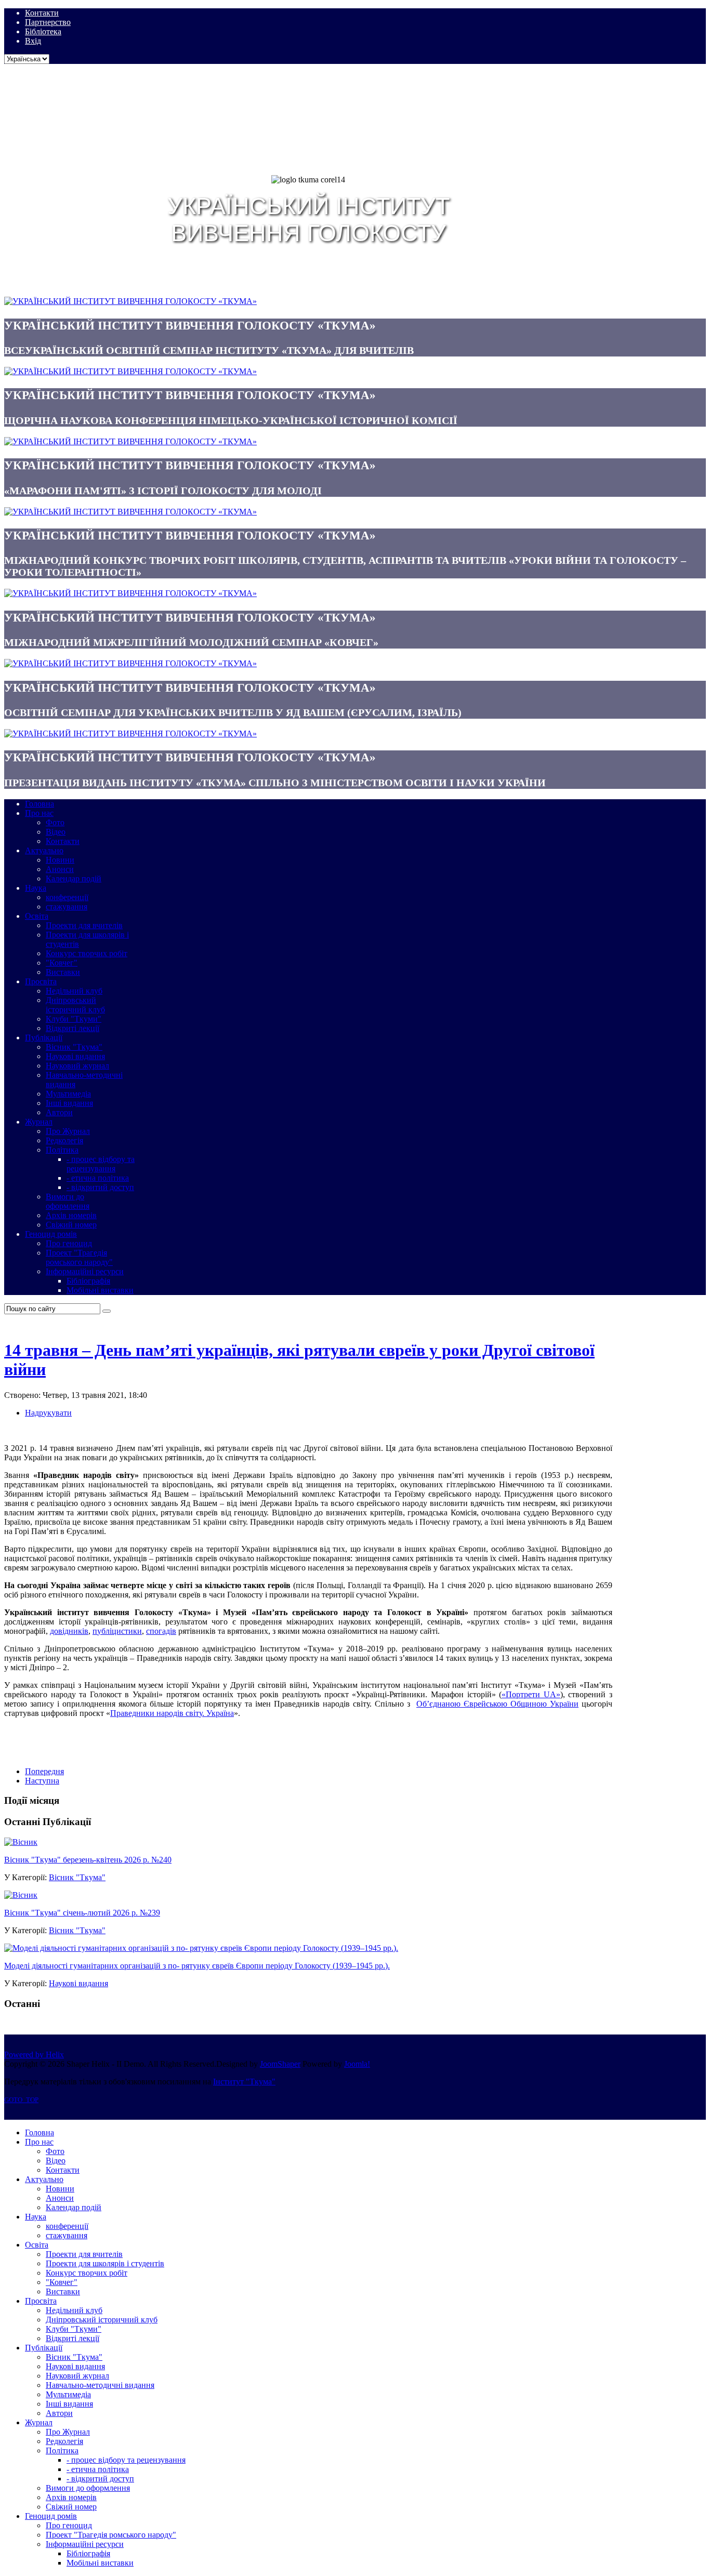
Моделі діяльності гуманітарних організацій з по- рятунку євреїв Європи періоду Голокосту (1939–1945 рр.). (197, 1966)
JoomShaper (280, 2064)
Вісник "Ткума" (77, 1877)
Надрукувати (48, 1413)
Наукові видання (78, 1983)
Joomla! (357, 2064)
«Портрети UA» (531, 1694)
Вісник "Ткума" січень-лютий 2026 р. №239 (82, 1913)
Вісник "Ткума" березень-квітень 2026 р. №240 (88, 1860)
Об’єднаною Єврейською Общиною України (497, 1704)
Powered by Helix (34, 2055)
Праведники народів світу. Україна (172, 1713)
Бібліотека (43, 31)
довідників (69, 1631)
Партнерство (48, 22)
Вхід (33, 41)
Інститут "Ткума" (244, 2082)
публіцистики (117, 1631)
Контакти (42, 13)
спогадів (161, 1631)
